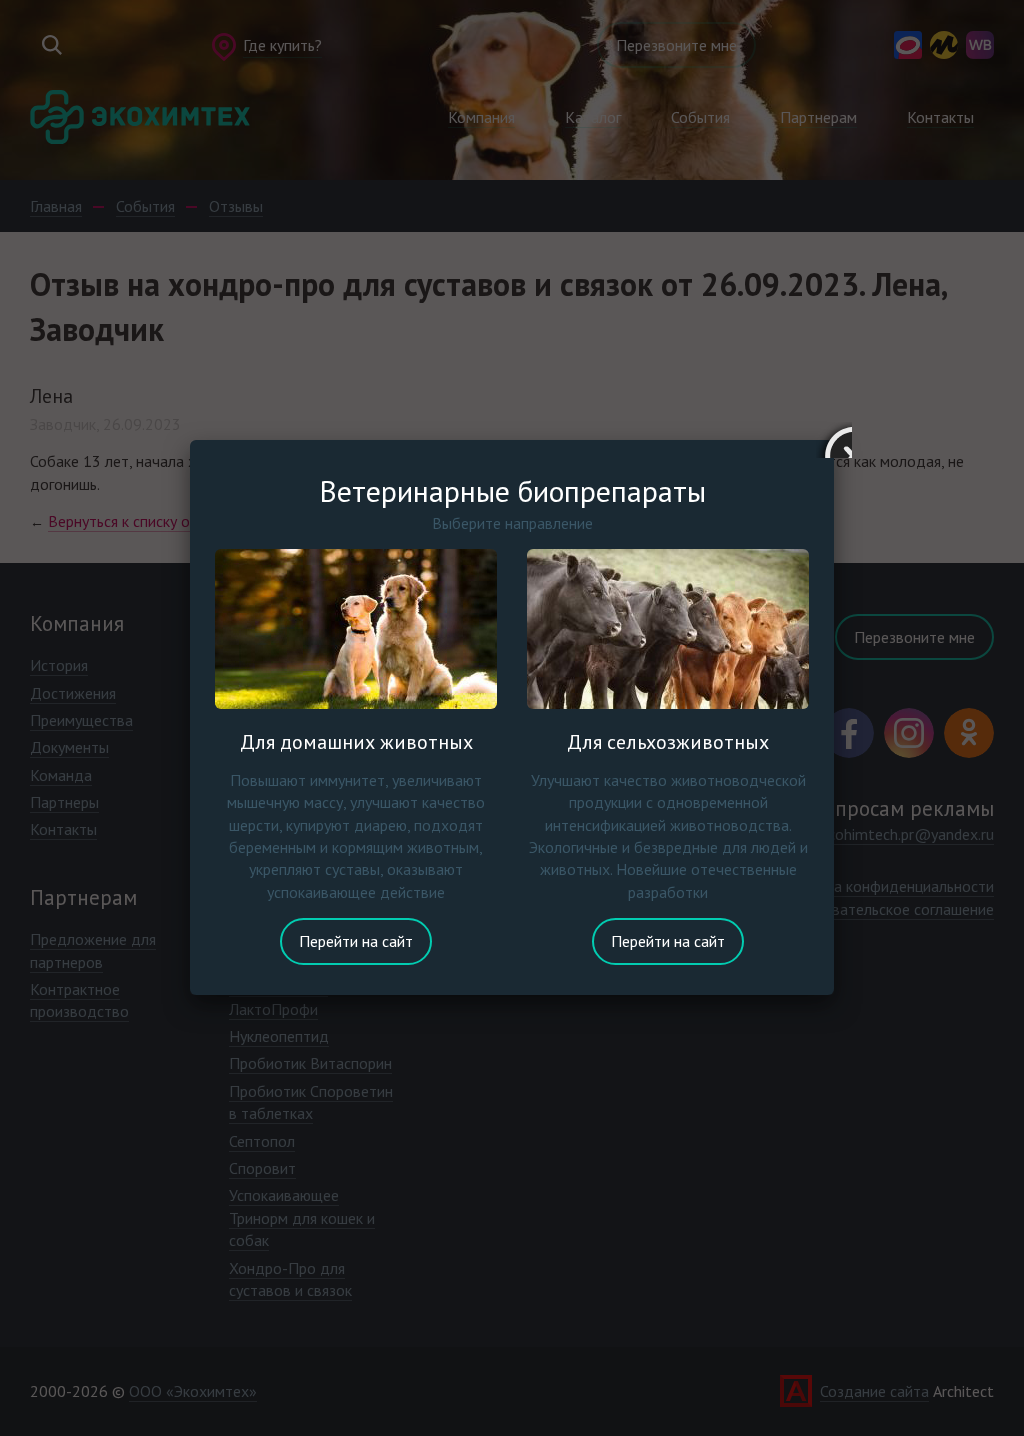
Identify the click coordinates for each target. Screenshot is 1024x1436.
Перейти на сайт (356, 941)
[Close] (834, 440)
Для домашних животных (356, 742)
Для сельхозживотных (668, 742)
